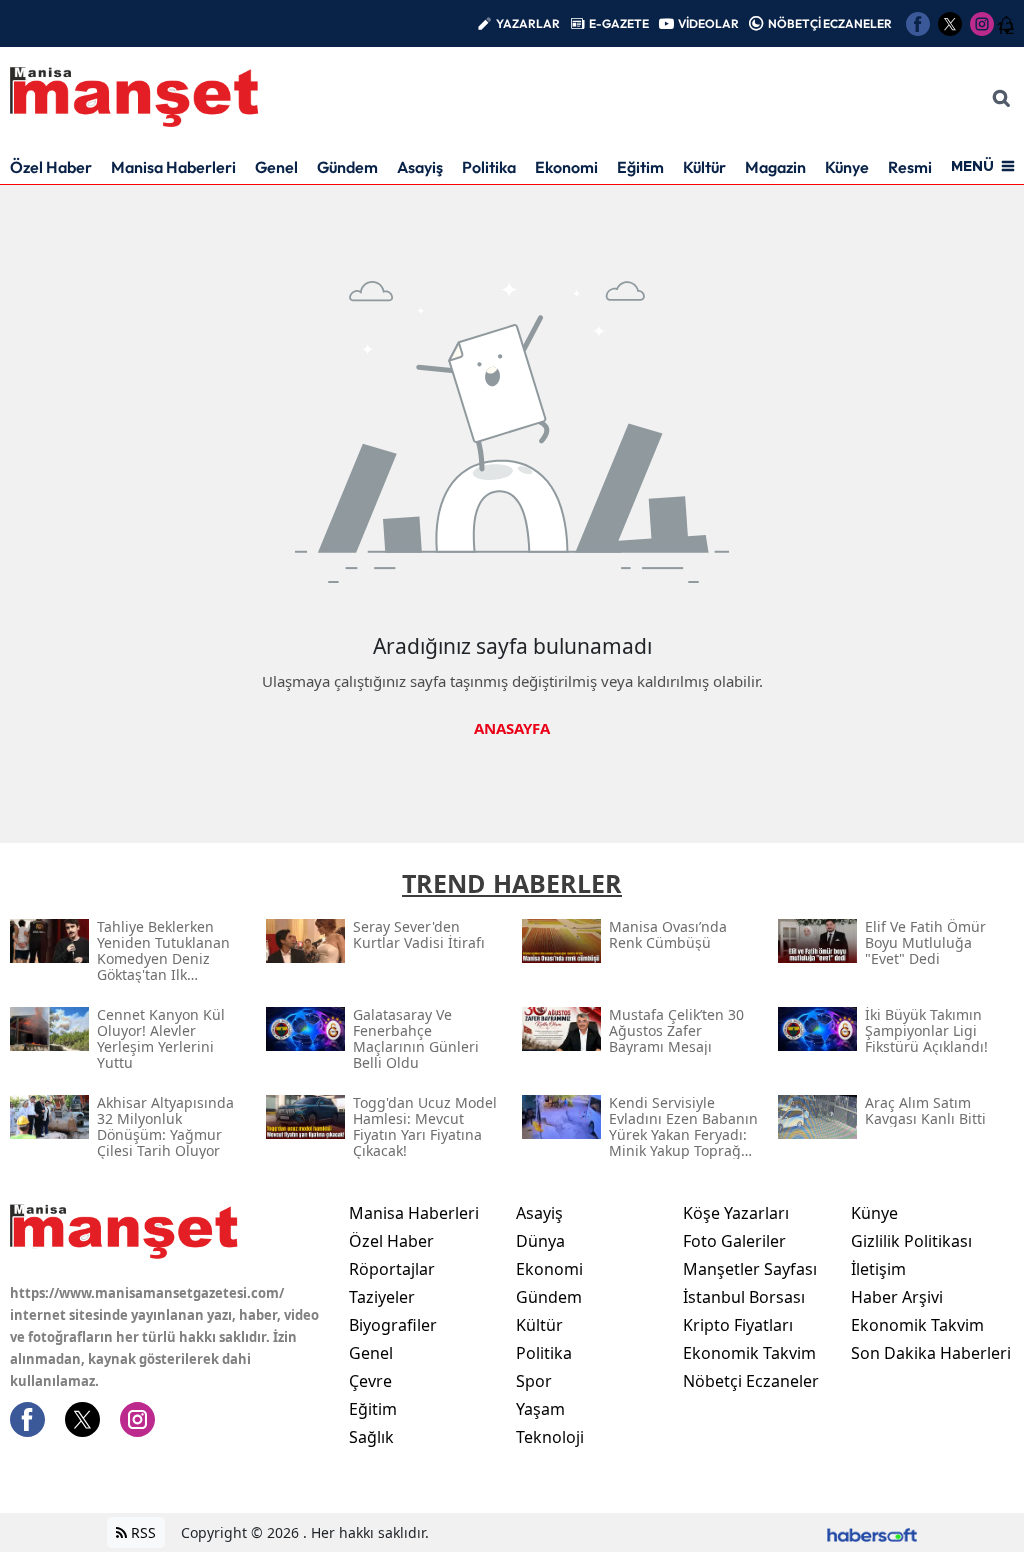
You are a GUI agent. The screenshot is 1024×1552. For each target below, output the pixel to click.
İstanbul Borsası (744, 1297)
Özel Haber (51, 167)
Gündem (347, 167)
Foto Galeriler (734, 1241)
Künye (847, 167)
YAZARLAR (528, 23)
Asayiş (420, 167)
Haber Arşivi (897, 1297)
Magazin (775, 167)
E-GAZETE (619, 23)
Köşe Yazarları (736, 1213)
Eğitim (640, 167)
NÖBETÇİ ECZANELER (830, 23)
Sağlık (371, 1437)
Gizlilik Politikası (911, 1241)
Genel (276, 167)
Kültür (704, 167)
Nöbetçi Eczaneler (751, 1381)
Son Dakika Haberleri (931, 1353)
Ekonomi (566, 167)
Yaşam (540, 1409)
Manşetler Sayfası (750, 1269)
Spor (534, 1381)
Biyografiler (393, 1325)
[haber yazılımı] (872, 1532)
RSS (141, 1532)
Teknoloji (550, 1437)
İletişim (878, 1269)
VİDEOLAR (708, 23)
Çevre (370, 1381)
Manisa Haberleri (173, 167)
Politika (489, 167)
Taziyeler (382, 1297)
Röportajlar (392, 1269)
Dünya (540, 1241)
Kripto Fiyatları (738, 1325)
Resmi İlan (924, 167)
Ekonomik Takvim (749, 1353)
